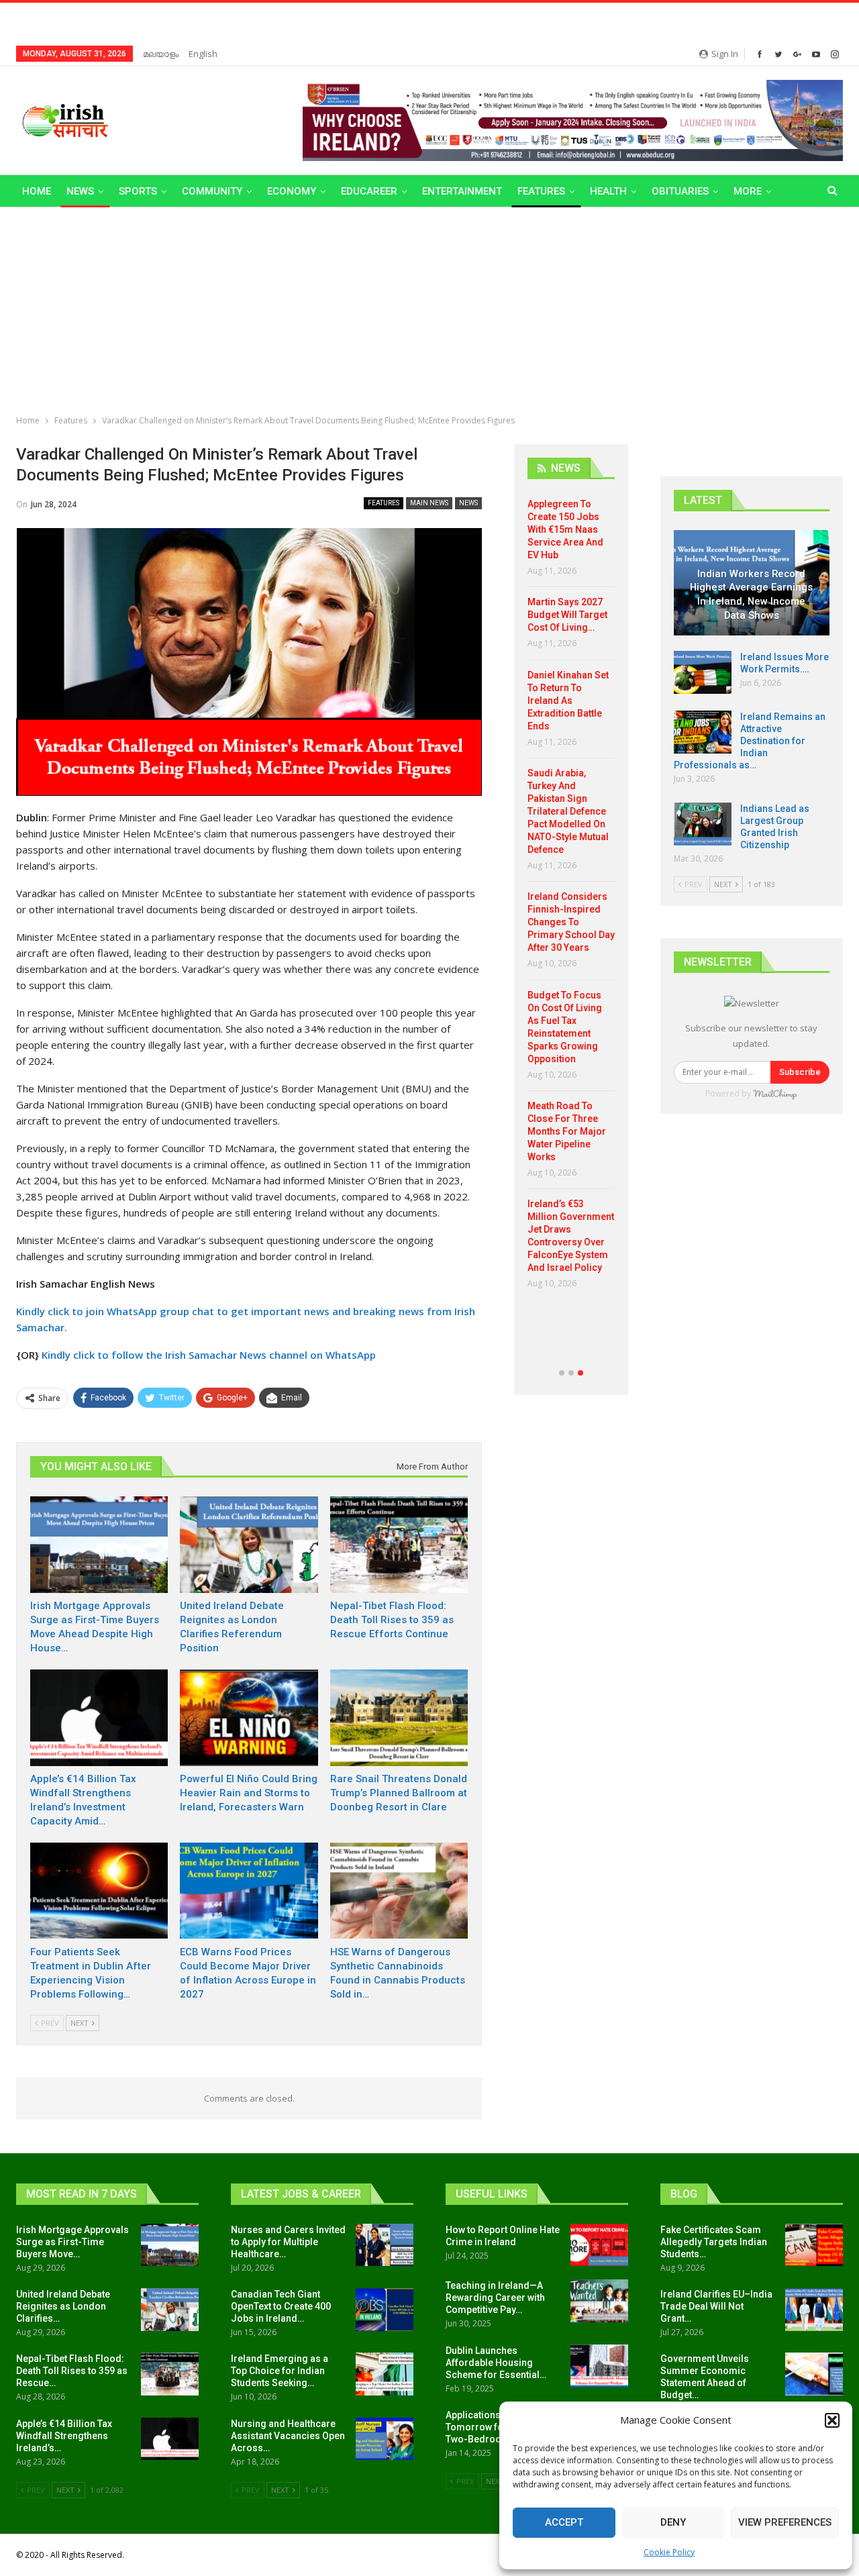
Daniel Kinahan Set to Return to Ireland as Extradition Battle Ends (568, 701)
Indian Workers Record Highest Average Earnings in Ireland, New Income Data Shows (751, 595)
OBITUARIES (680, 191)
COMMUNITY (212, 191)
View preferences (785, 2522)
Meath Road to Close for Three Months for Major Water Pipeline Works (567, 1131)
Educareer (369, 191)
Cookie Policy (669, 2552)
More (748, 191)
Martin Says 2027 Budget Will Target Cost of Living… (567, 615)
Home (37, 191)
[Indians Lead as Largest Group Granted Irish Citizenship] (703, 824)
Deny (673, 2522)
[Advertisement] (429, 308)
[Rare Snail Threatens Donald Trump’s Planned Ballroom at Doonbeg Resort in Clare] (399, 1718)
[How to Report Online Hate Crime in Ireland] (599, 2245)
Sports (138, 191)
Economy (292, 191)
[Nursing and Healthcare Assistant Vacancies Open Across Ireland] (385, 2439)
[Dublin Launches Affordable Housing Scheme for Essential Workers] (599, 2366)
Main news (429, 503)
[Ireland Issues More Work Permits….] (703, 672)
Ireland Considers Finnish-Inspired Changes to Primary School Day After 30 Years (571, 922)
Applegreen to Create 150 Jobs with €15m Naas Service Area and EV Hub (565, 529)
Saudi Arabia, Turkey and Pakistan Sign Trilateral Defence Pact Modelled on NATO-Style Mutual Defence (568, 811)
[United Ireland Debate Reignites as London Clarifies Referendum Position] (249, 1545)
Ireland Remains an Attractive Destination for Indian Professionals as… (750, 741)
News (80, 191)
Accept (564, 2522)
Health (608, 191)
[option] (571, 899)
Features (541, 191)
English (203, 54)
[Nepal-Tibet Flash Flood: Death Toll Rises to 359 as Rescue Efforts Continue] (399, 1545)
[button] (832, 2420)
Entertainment (462, 191)
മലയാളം (161, 54)
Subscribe (800, 1072)
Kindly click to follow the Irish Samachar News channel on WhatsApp (209, 1355)
